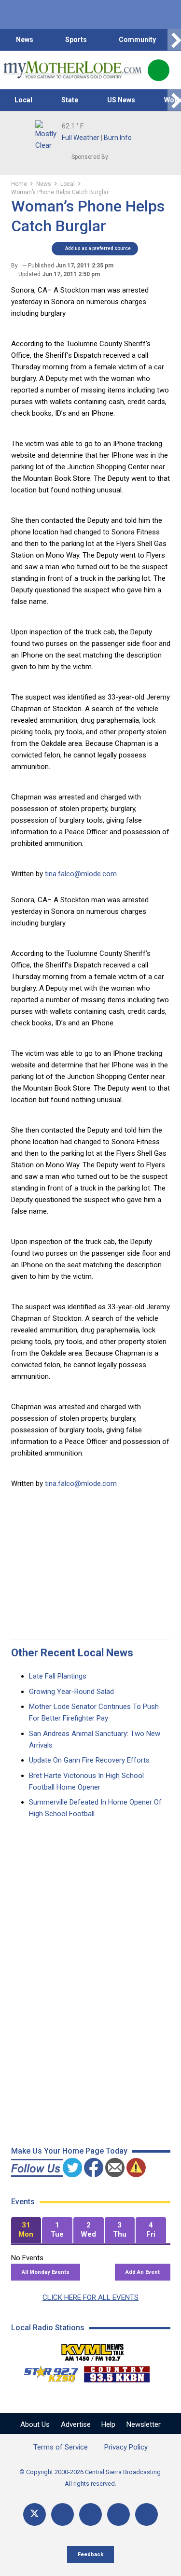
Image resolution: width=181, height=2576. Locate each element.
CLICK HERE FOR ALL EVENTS (90, 2297)
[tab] (26, 2230)
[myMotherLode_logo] (72, 70)
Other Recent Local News (72, 1653)
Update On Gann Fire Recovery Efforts (89, 1760)
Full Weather (81, 138)
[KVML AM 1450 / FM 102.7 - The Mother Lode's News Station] (93, 2350)
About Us (35, 2424)
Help (108, 2424)
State (70, 100)
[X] (35, 2514)
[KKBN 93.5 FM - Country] (117, 2372)
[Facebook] (63, 2514)
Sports (76, 40)
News (25, 40)
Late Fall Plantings (58, 1676)
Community (137, 40)
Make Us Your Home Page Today (69, 2151)
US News (121, 100)
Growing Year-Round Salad (71, 1692)
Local (23, 100)
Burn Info (118, 138)
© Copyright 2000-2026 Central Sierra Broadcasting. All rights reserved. (91, 2478)
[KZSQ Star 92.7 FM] (47, 2372)
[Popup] (159, 70)
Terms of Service (61, 2447)
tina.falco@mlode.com (81, 874)
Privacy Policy (126, 2447)
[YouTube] (90, 2514)
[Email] (118, 2514)
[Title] (146, 2514)
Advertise (76, 2424)
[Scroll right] (174, 40)
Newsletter (144, 2424)
